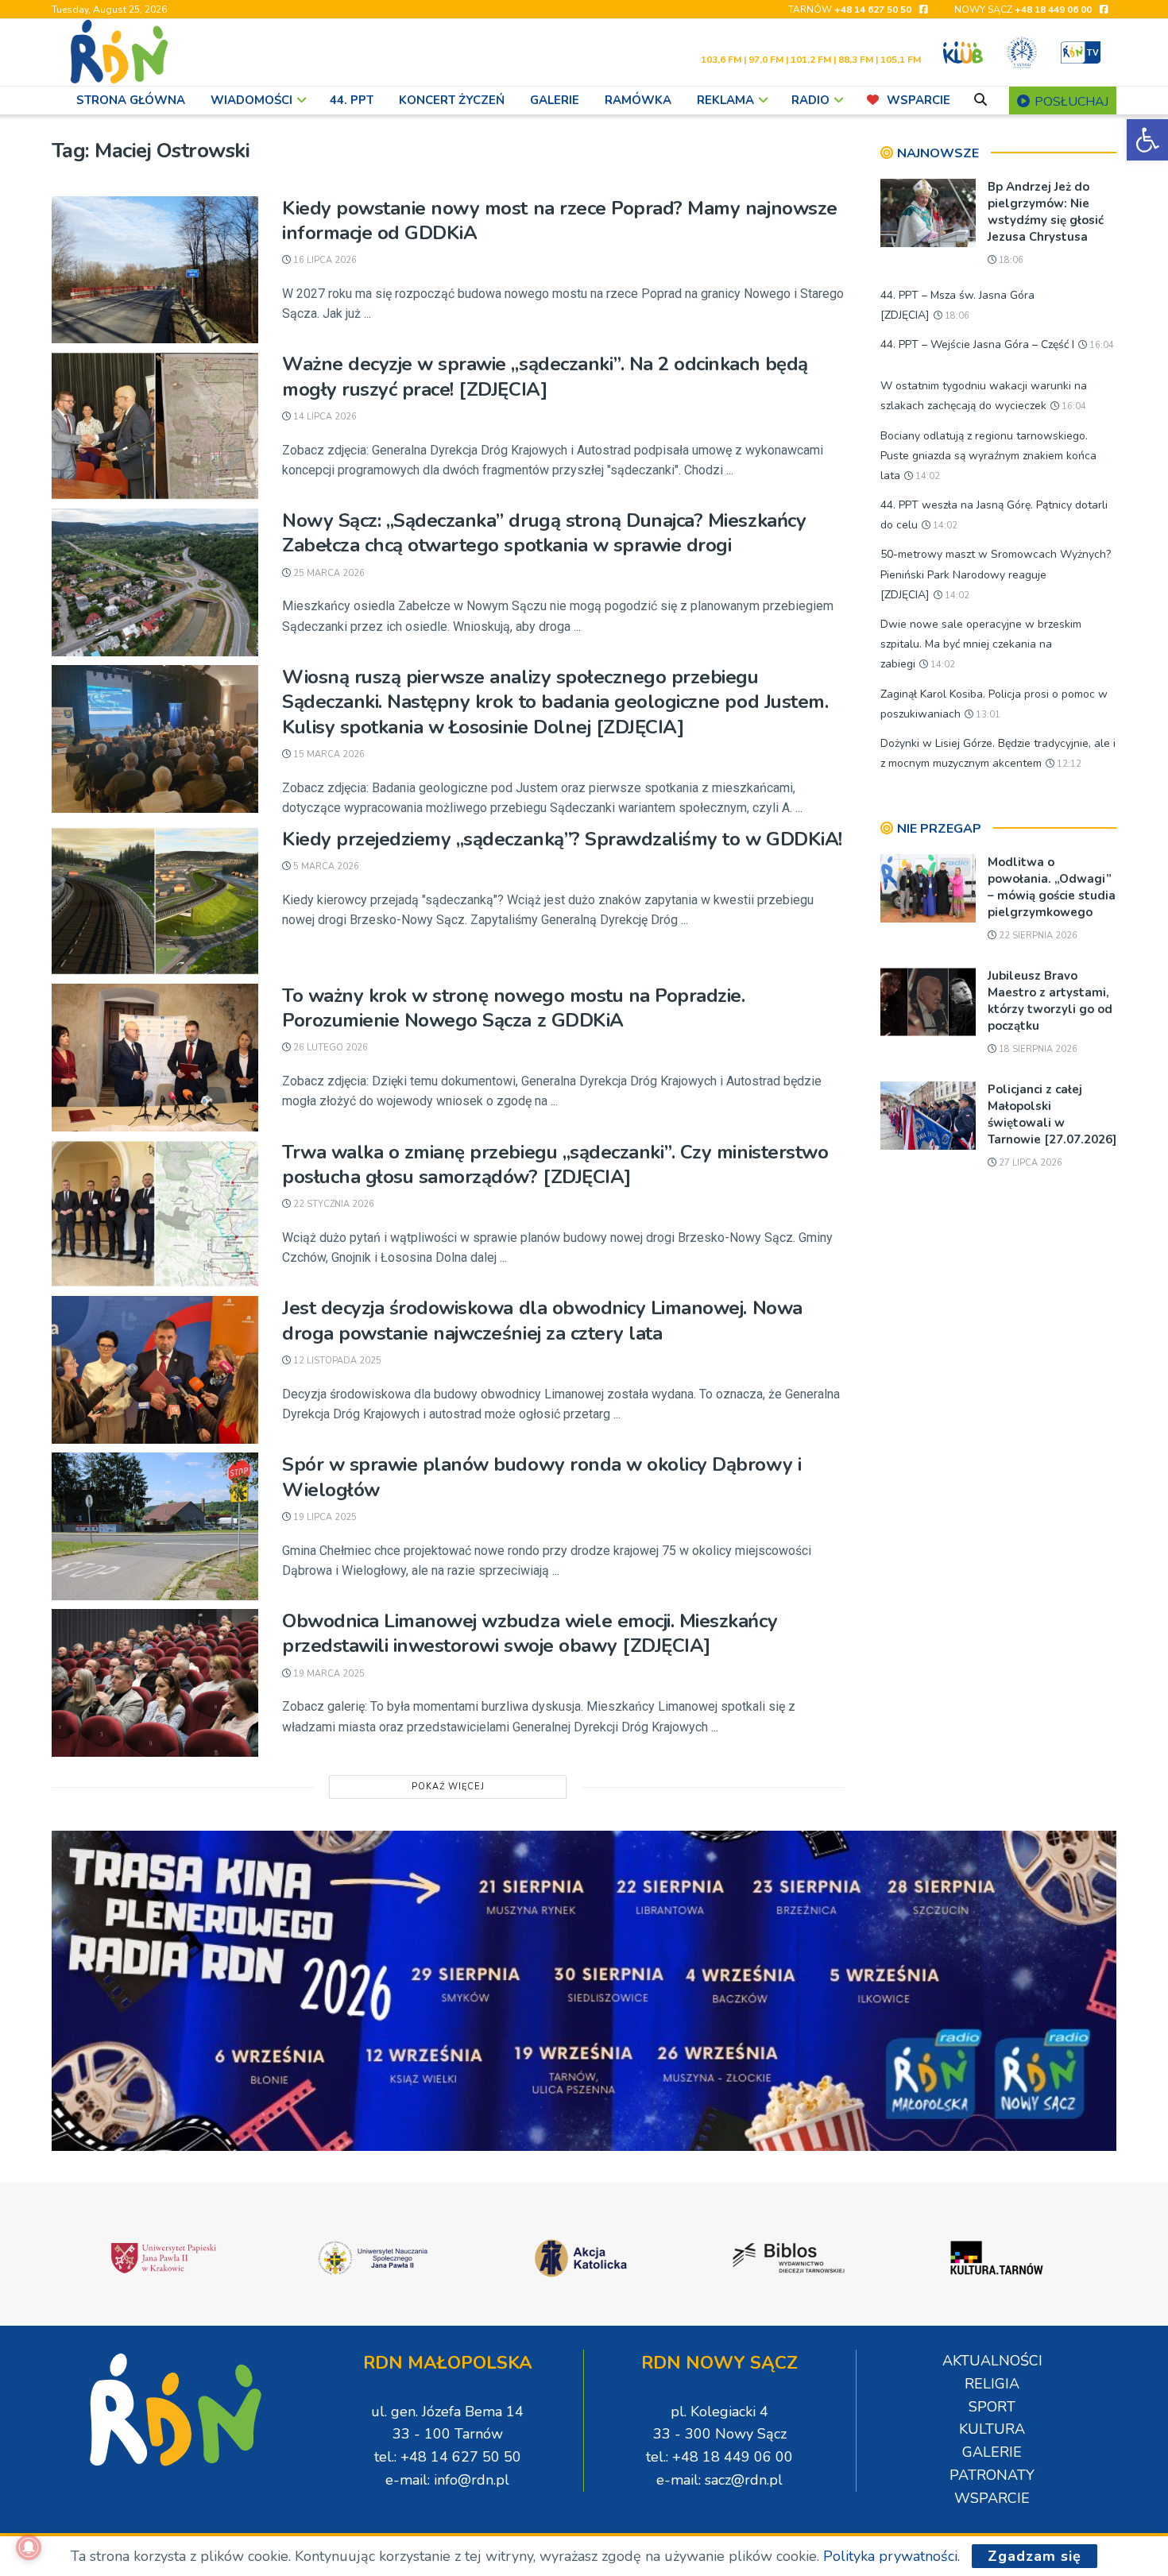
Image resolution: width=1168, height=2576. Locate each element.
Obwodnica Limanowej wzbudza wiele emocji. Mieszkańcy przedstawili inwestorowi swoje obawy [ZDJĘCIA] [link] (530, 1633)
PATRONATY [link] (992, 2475)
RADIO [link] (810, 100)
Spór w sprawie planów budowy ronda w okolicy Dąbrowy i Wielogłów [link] (541, 1477)
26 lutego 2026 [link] (329, 1048)
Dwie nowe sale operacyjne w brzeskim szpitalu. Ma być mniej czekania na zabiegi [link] (981, 644)
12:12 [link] (1068, 764)
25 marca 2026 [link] (328, 573)
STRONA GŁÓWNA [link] (131, 100)
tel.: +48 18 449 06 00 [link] (719, 2457)
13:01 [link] (987, 715)
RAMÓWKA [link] (638, 100)
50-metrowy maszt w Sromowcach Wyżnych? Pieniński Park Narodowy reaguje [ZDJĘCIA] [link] (996, 574)
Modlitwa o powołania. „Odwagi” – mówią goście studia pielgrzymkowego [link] (1052, 887)
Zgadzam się (1035, 2556)
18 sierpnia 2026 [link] (1037, 1049)
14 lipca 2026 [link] (324, 417)
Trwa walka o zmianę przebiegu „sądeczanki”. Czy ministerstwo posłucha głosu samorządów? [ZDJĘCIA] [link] (555, 1164)
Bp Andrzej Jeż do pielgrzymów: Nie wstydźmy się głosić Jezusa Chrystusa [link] (1046, 212)
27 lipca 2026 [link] (1029, 1163)
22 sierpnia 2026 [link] (1037, 936)
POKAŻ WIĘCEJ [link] (448, 1787)
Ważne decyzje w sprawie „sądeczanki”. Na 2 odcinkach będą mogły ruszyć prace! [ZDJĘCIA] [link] (545, 376)
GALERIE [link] (555, 100)
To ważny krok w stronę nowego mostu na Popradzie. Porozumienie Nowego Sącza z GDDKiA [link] (513, 1008)
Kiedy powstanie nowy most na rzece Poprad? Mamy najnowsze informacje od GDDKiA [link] (560, 220)
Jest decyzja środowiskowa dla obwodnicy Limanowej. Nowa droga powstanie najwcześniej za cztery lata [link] (542, 1320)
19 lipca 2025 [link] (324, 1517)
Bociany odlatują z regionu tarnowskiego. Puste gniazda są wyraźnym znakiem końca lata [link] (988, 456)
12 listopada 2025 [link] (336, 1361)
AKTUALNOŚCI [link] (992, 2361)
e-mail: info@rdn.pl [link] (447, 2480)
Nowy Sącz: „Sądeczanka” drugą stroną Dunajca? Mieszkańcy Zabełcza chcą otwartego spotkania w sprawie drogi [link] (544, 533)
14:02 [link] (926, 476)
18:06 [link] (1010, 260)
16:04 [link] (1100, 345)
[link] (1147, 140)
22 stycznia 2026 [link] (333, 1204)
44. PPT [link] (352, 100)
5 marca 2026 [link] (325, 866)
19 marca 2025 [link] (328, 1674)
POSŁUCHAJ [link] (1070, 102)
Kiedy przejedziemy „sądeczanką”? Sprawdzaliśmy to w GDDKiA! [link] (562, 839)
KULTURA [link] (992, 2429)
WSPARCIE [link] (919, 100)
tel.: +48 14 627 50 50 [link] (448, 2457)
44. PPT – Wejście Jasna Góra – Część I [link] (977, 344)
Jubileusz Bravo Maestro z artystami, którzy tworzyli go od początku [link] (1050, 1001)
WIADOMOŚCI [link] (251, 100)
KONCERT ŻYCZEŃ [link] (452, 100)
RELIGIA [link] (992, 2384)
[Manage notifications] (29, 2547)
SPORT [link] (992, 2407)
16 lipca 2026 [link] (324, 260)
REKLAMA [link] (725, 100)
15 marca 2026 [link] (328, 754)
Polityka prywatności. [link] (891, 2556)
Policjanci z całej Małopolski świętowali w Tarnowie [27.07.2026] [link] (1052, 1114)
